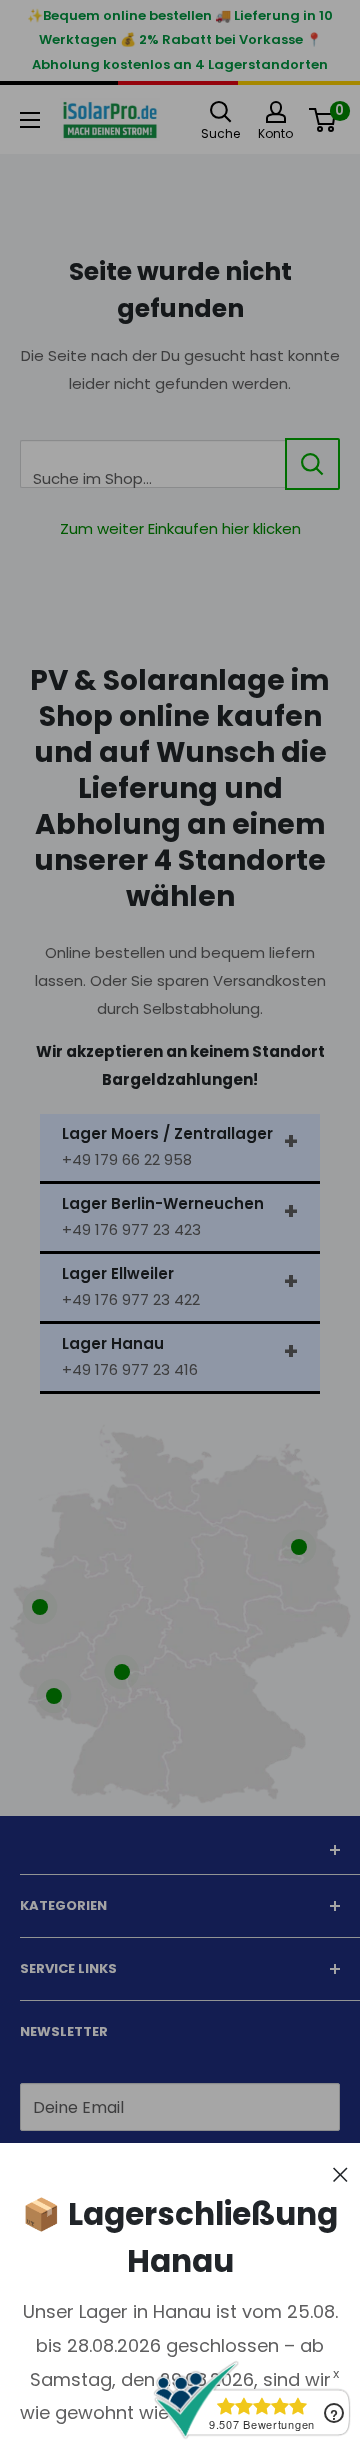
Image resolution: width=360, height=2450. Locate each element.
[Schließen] (340, 2173)
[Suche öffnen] (220, 112)
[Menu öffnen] (30, 120)
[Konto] (275, 112)
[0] (323, 120)
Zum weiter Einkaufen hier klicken (180, 528)
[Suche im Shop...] (312, 464)
